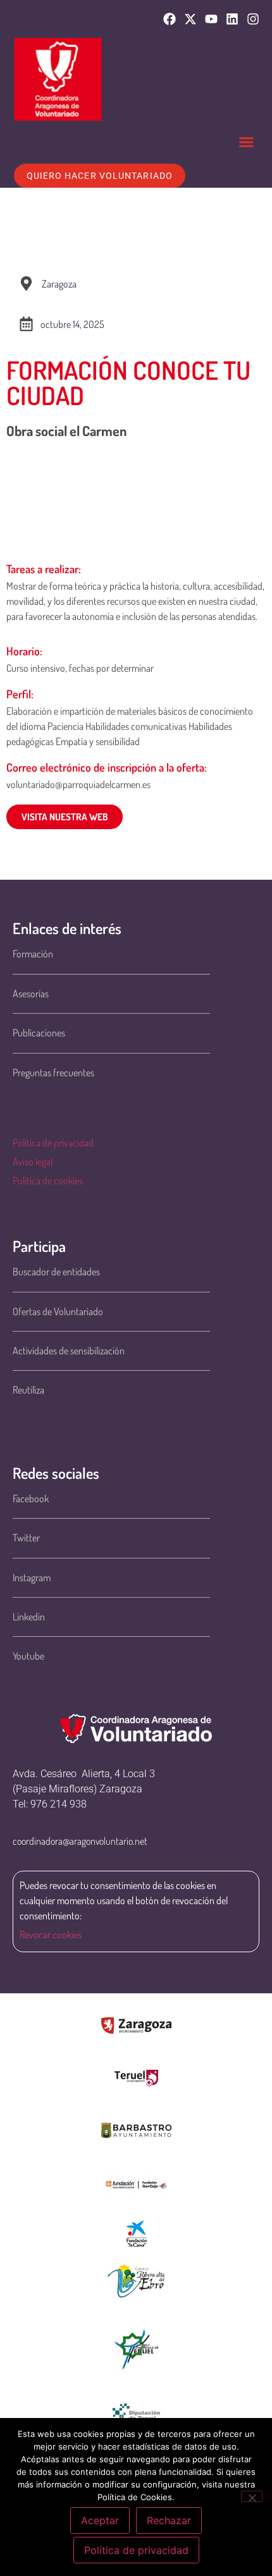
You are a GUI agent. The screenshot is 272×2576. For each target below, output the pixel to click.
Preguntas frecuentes (53, 1072)
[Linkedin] (232, 19)
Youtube (28, 1656)
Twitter (26, 1538)
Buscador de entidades (56, 1272)
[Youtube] (211, 19)
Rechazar (169, 2520)
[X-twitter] (190, 19)
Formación (33, 954)
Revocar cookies (51, 1935)
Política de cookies (48, 1181)
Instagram (32, 1577)
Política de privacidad (53, 1143)
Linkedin (29, 1617)
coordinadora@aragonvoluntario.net (80, 1841)
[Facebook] (170, 19)
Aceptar (100, 2520)
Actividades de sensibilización (69, 1351)
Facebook (31, 1498)
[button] (247, 142)
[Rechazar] (252, 2496)
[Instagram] (253, 19)
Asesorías (31, 993)
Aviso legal (33, 1162)
